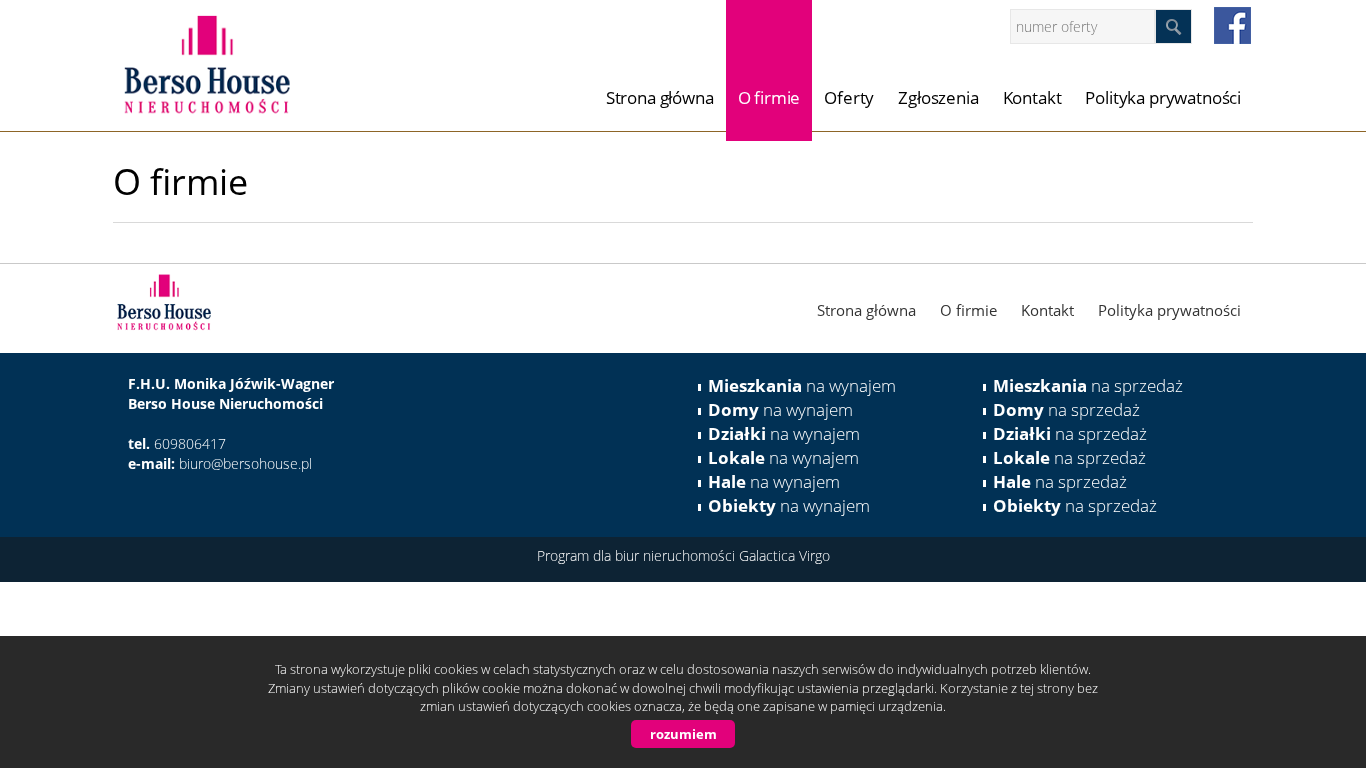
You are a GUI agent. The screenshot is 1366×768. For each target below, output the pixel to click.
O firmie (769, 97)
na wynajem (802, 385)
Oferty (849, 97)
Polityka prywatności (1163, 97)
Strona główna (660, 97)
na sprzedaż (1088, 385)
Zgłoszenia (938, 97)
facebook (1232, 25)
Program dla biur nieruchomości (638, 555)
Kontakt (1032, 97)
